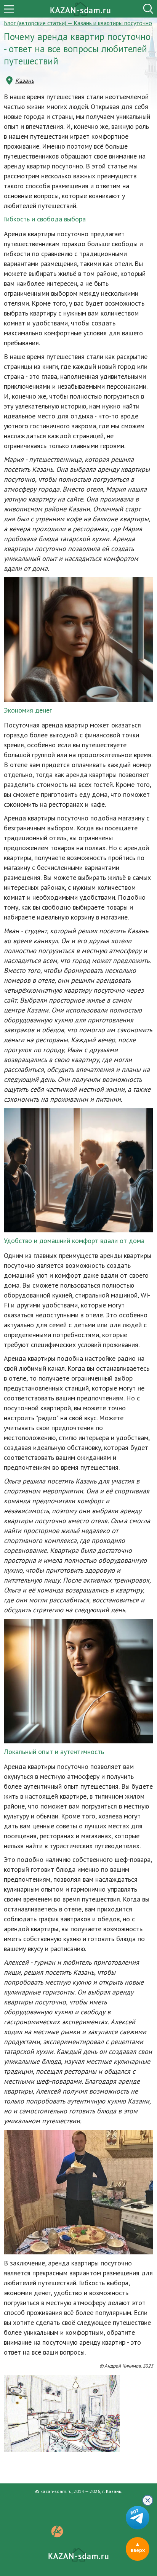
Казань (25, 80)
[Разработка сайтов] (57, 2535)
